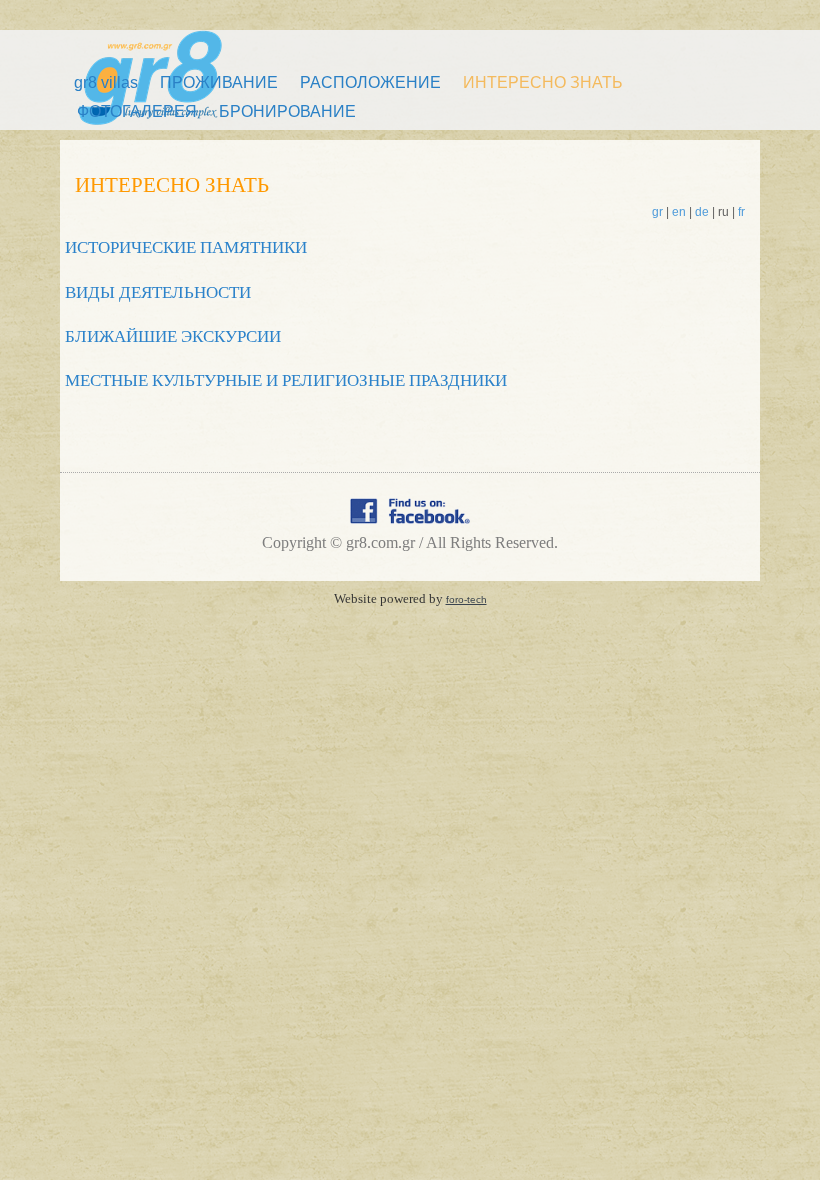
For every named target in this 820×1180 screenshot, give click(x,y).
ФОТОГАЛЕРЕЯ (137, 111)
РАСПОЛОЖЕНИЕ (370, 82)
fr (741, 212)
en (679, 212)
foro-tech (466, 599)
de (702, 212)
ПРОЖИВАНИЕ (219, 82)
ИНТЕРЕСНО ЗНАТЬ (543, 82)
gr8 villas (106, 82)
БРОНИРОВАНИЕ (287, 111)
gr (657, 212)
